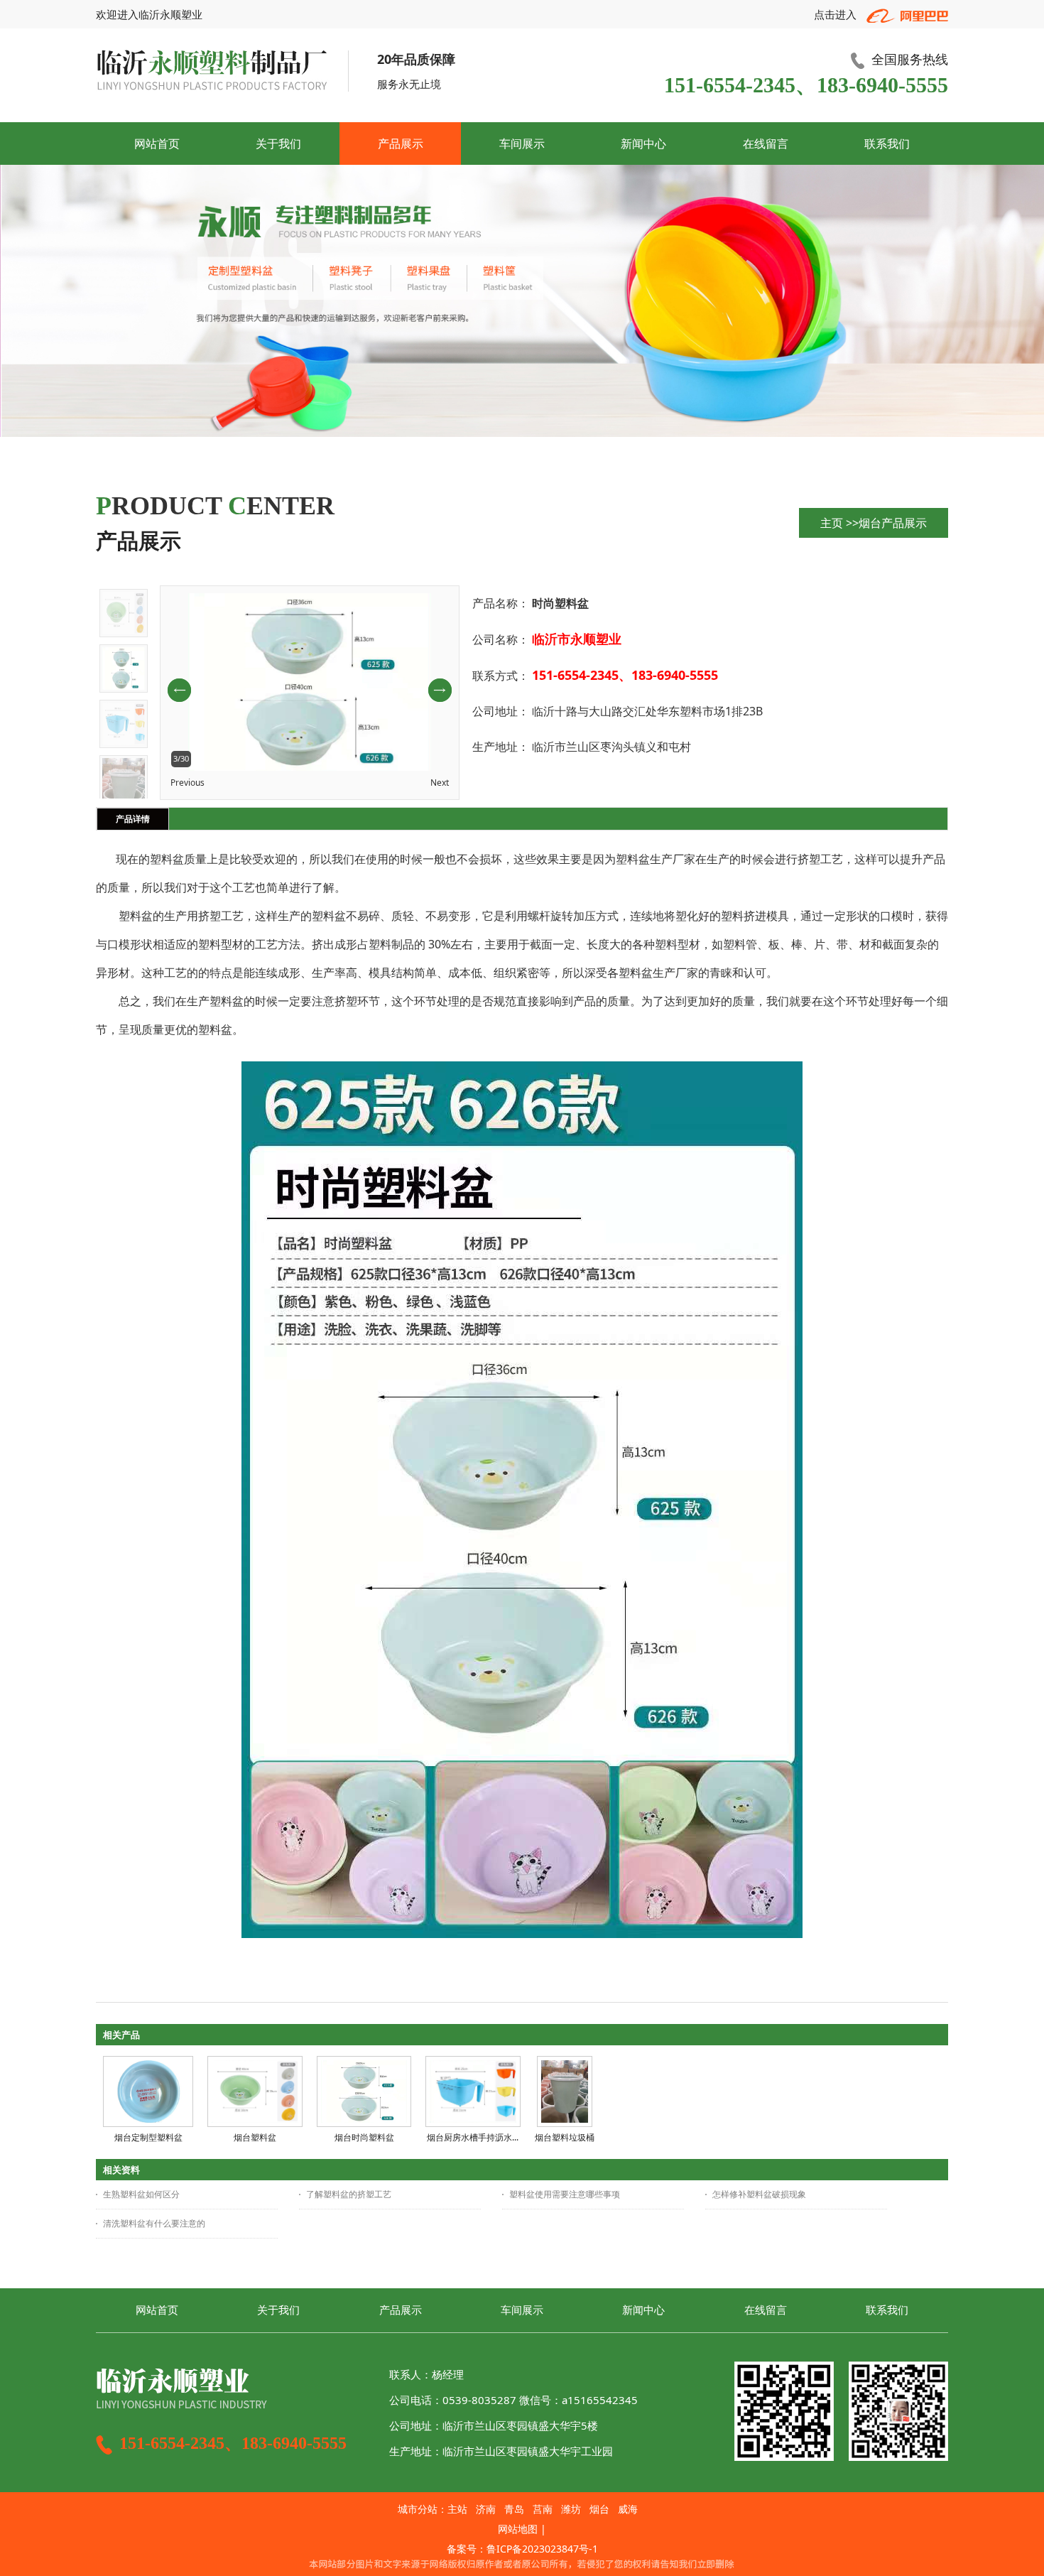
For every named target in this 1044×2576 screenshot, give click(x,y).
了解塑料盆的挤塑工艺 (349, 2194)
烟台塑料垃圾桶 (565, 2137)
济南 (486, 2509)
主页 (832, 523)
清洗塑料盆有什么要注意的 (154, 2223)
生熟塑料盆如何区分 (141, 2194)
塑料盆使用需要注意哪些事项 (565, 2194)
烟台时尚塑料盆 (364, 2137)
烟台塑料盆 (255, 2137)
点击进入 (837, 14)
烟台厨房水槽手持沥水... (473, 2137)
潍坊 (571, 2509)
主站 (457, 2509)
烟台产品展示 (893, 523)
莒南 (543, 2509)
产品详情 (133, 819)
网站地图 (518, 2529)
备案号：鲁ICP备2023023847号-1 (522, 2549)
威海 (628, 2509)
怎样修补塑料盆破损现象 (759, 2194)
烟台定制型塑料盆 (148, 2137)
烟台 (599, 2509)
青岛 (514, 2509)
